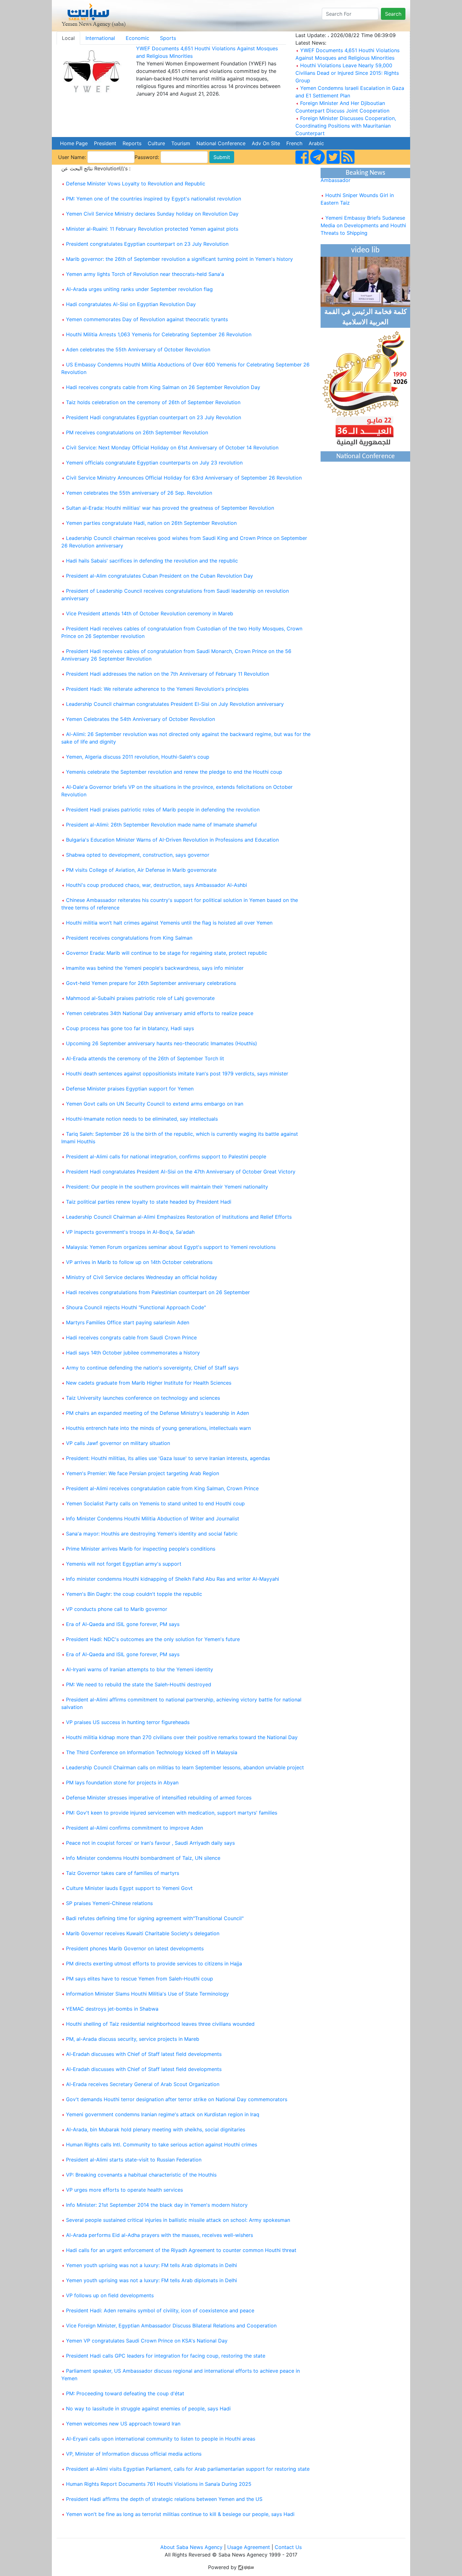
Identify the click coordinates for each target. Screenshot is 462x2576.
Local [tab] (68, 38)
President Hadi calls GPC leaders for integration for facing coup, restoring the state (166, 2356)
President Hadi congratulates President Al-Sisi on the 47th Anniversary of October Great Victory (181, 1172)
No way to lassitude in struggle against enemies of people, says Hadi (148, 2408)
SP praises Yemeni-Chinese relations (109, 1903)
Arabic (316, 143)
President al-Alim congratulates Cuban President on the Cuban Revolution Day (159, 576)
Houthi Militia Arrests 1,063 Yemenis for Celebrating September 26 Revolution (159, 334)
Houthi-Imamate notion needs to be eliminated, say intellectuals (142, 1119)
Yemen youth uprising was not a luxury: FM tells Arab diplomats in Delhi (151, 2265)
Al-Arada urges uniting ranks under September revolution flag (139, 289)
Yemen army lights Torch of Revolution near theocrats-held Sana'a (145, 274)
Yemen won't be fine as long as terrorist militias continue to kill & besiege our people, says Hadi (180, 2514)
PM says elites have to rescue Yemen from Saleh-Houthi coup (140, 1979)
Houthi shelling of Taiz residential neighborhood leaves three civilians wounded (160, 2024)
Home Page (74, 143)
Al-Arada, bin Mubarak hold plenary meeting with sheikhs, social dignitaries (156, 2129)
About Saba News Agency (192, 2547)
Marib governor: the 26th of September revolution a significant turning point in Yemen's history (179, 259)
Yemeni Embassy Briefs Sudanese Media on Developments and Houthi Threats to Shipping (363, 211)
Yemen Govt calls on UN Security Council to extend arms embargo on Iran (155, 1104)
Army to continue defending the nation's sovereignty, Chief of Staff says (152, 1368)
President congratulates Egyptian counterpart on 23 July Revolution (147, 244)
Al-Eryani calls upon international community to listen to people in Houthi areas (161, 2439)
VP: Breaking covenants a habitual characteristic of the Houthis (141, 2175)
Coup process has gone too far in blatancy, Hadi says (130, 1028)
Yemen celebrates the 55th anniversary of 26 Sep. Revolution (139, 493)
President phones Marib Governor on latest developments (135, 1948)
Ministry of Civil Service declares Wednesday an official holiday (142, 1277)
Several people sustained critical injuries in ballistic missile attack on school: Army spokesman (178, 2220)
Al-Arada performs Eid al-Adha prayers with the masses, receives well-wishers (159, 2235)
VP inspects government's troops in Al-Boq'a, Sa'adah (130, 1232)
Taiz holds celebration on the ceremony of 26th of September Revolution (153, 402)
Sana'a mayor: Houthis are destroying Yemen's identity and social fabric (152, 1534)
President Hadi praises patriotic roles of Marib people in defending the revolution (163, 810)
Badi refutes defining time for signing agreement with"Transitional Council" (155, 1918)
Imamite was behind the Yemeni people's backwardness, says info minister (155, 968)
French (294, 143)
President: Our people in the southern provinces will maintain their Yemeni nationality (167, 1187)
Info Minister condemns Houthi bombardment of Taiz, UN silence (143, 1858)
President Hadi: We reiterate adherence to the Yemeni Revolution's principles (157, 689)
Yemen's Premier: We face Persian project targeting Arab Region (143, 1473)
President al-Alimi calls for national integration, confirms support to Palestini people (166, 1156)
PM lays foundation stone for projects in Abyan (122, 1782)
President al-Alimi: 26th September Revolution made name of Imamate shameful (161, 825)
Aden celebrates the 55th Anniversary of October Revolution (138, 349)
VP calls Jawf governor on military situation (118, 1443)
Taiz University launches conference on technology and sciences (143, 1398)
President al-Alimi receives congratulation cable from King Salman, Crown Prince (162, 1488)
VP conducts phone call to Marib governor (117, 1609)
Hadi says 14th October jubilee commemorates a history (133, 1353)
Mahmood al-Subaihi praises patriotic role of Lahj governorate (140, 998)
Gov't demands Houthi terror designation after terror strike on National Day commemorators (177, 2099)
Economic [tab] (137, 38)
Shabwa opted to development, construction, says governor (138, 855)
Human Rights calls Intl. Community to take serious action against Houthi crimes (162, 2145)
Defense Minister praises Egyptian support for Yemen (130, 1089)
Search (393, 14)
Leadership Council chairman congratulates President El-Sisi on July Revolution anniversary (175, 704)
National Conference (221, 143)
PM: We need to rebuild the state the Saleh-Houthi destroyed (139, 1684)
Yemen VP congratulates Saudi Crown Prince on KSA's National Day (147, 2341)
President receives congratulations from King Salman (129, 938)
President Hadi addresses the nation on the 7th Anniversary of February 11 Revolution (168, 674)
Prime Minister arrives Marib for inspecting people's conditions (141, 1549)
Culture (156, 143)
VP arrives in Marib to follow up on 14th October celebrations (139, 1262)
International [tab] (100, 38)
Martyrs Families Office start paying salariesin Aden (128, 1322)
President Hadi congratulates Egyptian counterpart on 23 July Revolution (154, 417)
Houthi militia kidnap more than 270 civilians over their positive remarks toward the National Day (182, 1737)
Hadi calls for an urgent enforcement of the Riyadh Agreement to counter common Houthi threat (181, 2250)
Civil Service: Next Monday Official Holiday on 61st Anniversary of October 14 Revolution (172, 448)
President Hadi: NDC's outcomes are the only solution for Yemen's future (153, 1639)
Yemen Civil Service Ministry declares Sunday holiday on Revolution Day (152, 214)
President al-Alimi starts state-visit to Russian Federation (134, 2160)
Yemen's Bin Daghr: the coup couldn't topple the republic (134, 1594)
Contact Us (288, 2547)
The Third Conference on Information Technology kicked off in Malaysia (152, 1752)
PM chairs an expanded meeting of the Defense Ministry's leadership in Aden (157, 1413)
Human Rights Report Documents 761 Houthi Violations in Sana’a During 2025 (159, 2484)
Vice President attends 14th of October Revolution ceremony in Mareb (150, 613)
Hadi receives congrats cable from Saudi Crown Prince (131, 1337)
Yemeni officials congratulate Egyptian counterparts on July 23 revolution (154, 463)
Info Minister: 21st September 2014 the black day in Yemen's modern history (157, 2205)
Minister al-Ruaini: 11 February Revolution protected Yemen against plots (152, 229)
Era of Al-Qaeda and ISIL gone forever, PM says (123, 1624)
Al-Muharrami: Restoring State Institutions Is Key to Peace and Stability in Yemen (359, 241)
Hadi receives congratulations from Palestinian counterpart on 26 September (158, 1292)
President (105, 143)
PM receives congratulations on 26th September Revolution (137, 432)
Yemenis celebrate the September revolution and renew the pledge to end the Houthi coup (174, 772)
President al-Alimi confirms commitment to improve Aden (135, 1828)
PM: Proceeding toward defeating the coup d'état (125, 2393)
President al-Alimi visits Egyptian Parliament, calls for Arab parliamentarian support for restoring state (188, 2469)
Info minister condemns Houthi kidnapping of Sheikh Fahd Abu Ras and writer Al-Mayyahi (173, 1579)
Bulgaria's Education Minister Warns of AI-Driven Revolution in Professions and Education (172, 840)
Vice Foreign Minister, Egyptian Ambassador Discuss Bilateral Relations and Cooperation (171, 2326)
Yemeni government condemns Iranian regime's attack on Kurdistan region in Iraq (163, 2114)
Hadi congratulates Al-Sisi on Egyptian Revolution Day (131, 304)
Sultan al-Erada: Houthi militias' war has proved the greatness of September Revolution (170, 508)
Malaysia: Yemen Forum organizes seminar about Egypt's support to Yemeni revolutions (171, 1247)
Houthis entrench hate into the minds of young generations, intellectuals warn (158, 1428)
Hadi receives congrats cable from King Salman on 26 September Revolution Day (163, 387)
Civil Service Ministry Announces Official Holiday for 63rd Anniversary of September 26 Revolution (184, 478)
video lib (365, 250)
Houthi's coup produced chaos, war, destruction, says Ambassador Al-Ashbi (157, 885)
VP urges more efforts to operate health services (124, 2190)
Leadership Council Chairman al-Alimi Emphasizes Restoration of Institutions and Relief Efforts (179, 1217)
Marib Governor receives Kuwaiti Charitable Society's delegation (143, 1933)
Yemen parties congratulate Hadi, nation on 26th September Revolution (151, 523)
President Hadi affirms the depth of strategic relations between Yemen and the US (164, 2499)
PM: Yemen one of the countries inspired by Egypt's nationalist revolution (154, 199)
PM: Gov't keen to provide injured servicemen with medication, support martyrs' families (172, 1813)
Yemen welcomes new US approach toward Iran (123, 2424)
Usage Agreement (249, 2547)
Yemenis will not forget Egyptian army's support (124, 1564)
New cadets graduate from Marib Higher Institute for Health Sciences (149, 1383)
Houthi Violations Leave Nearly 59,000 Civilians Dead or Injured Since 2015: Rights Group (347, 73)
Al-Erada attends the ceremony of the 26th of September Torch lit (145, 1058)
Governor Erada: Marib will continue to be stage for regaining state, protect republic (167, 953)
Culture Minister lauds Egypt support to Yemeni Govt (129, 1888)
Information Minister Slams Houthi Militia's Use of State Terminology (147, 1994)
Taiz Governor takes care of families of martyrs (123, 1873)
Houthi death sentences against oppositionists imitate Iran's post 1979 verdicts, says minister (177, 1074)
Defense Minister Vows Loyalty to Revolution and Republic (136, 184)
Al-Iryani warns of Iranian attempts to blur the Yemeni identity (140, 1669)
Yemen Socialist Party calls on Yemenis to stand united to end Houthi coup (155, 1503)
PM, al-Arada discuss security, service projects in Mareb (133, 2039)
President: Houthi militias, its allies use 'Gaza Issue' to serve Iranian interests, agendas (168, 1458)
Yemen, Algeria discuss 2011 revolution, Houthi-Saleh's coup (138, 757)
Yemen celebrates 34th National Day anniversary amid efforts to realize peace (160, 1013)
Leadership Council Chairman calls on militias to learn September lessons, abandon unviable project (185, 1767)
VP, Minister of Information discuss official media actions (134, 2454)
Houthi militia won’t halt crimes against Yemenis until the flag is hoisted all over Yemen (169, 923)
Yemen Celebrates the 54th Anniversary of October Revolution (140, 719)
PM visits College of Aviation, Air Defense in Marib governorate (141, 870)
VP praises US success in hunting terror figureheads (128, 1722)
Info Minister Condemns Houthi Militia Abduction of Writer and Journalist (153, 1519)
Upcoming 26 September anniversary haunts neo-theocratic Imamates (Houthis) (162, 1043)
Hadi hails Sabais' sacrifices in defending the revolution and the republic (152, 561)
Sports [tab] (168, 38)
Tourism (181, 143)
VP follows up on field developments (110, 2295)
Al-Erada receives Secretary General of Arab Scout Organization (143, 2084)
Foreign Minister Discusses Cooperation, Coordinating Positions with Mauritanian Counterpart (346, 126)
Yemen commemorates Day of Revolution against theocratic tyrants (147, 319)
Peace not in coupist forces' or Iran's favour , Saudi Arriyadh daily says (150, 1843)
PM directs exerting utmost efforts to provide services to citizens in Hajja (154, 1964)
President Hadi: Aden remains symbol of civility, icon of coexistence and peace (160, 2310)
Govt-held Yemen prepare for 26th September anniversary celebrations (151, 983)
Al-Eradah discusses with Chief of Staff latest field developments (144, 2054)
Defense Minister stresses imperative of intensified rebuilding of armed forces (159, 1798)
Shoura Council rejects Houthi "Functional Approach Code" (136, 1307)
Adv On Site (266, 143)
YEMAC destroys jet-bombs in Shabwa (112, 2009)
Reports (132, 143)
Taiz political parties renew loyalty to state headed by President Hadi (149, 1202)
